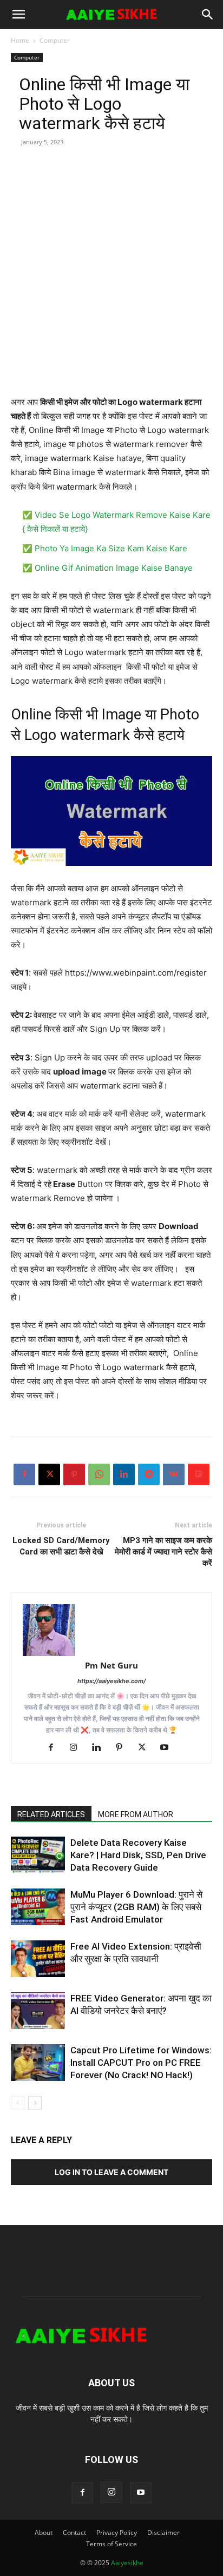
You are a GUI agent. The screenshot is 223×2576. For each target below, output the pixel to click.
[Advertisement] (111, 284)
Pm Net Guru (111, 1665)
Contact (74, 2532)
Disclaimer (163, 2532)
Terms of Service (111, 2544)
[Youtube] (169, 1748)
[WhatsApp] (99, 1474)
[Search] (208, 15)
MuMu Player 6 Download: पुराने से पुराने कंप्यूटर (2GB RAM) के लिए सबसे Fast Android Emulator (136, 1907)
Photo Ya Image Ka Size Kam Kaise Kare (111, 548)
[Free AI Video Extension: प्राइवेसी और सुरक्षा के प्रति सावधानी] (38, 1959)
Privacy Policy (117, 2532)
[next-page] (35, 2103)
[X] (49, 1474)
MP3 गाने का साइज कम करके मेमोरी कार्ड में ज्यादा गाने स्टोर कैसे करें (163, 1552)
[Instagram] (78, 1748)
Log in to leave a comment (111, 2172)
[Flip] (199, 1474)
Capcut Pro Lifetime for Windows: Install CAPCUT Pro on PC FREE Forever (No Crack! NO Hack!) (141, 2063)
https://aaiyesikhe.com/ (111, 1681)
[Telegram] (149, 1474)
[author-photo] (111, 1630)
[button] (18, 15)
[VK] (174, 1474)
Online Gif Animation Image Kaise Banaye (114, 568)
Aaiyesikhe (127, 2563)
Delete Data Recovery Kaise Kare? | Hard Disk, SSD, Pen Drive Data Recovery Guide (138, 1855)
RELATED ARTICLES (51, 1814)
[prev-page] (18, 2103)
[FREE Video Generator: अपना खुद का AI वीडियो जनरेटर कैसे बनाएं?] (38, 2011)
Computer (55, 40)
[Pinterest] (74, 1474)
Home (20, 40)
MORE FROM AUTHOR (136, 1814)
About (44, 2532)
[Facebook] (24, 1474)
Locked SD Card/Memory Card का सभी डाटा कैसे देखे (61, 1546)
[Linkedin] (124, 1474)
